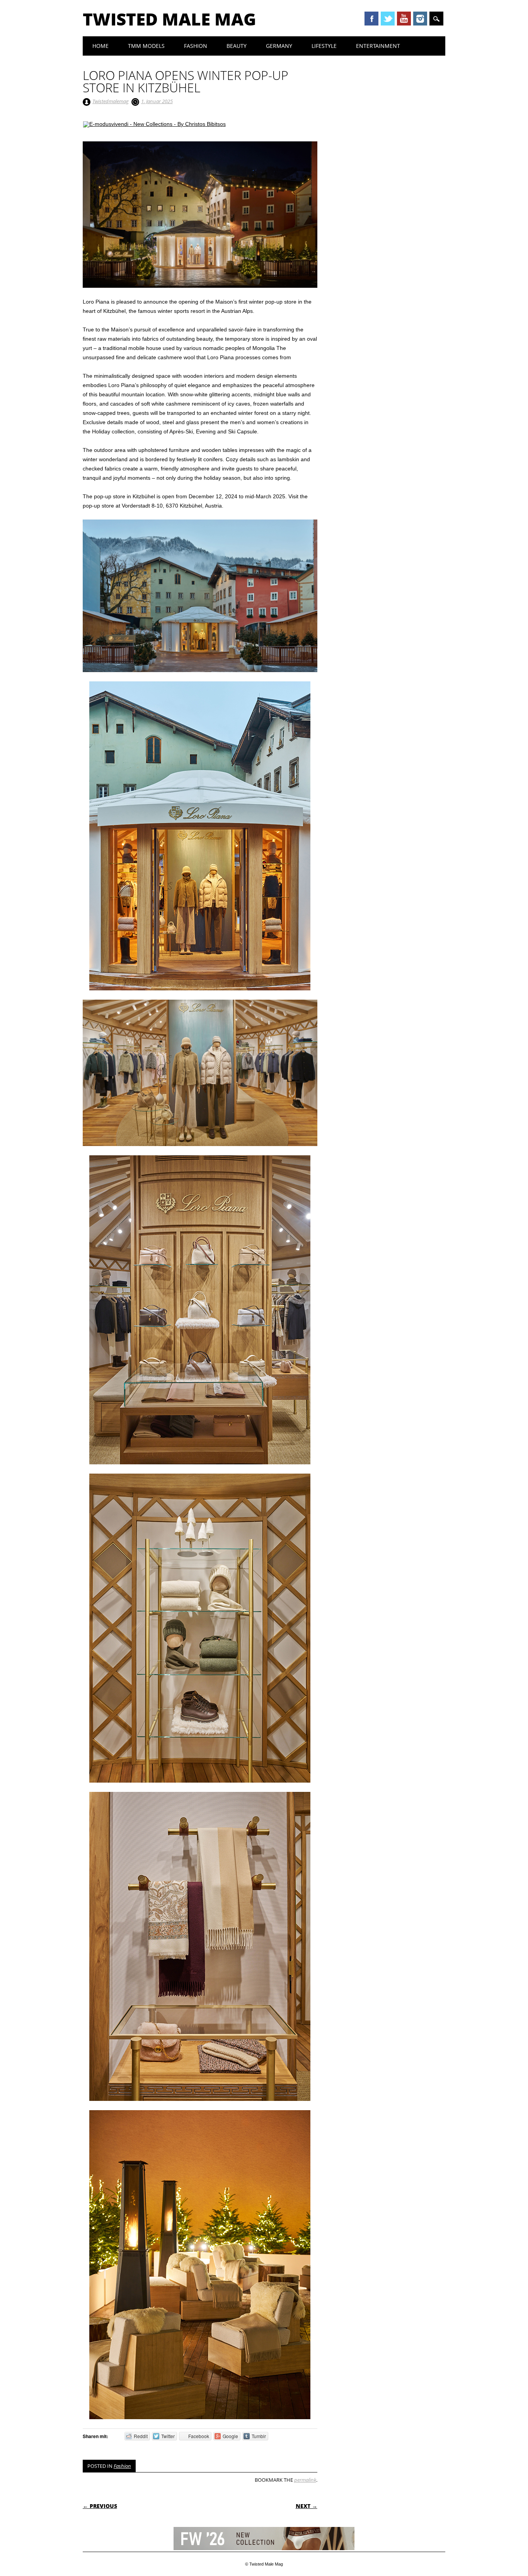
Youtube (404, 19)
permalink (305, 2480)
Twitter (388, 19)
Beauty (237, 46)
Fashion (196, 46)
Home (100, 46)
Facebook (371, 19)
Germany (279, 46)
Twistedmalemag (111, 101)
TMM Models (146, 46)
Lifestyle (324, 46)
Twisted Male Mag (169, 19)
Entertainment (378, 46)
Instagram (420, 19)
